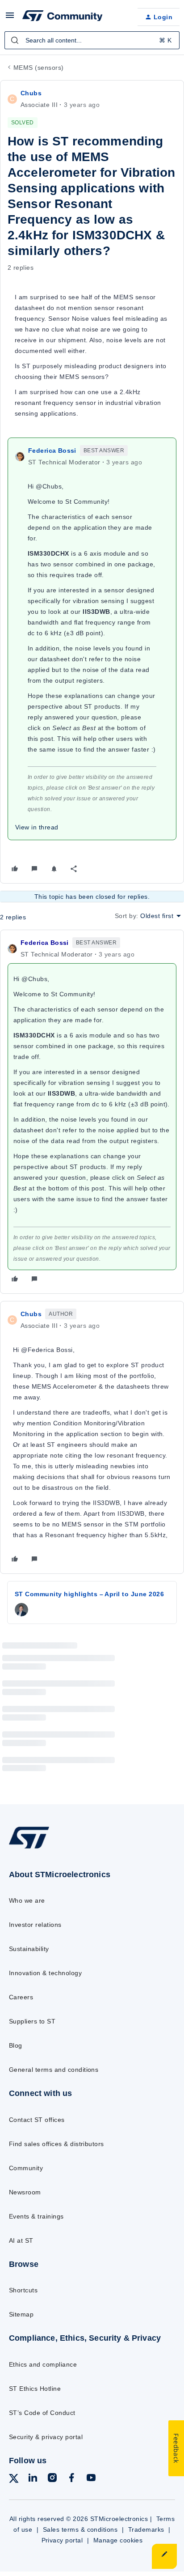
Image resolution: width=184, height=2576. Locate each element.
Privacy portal (62, 2540)
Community (26, 2168)
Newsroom (25, 2192)
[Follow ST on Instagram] (52, 2479)
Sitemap (21, 2314)
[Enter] (15, 40)
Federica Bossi (52, 451)
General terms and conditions (54, 2070)
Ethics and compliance (43, 2364)
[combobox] (92, 40)
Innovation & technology (45, 1973)
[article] (92, 1112)
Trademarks (146, 2529)
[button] (10, 18)
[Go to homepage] (29, 1848)
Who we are (27, 1900)
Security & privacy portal (46, 2437)
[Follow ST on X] (14, 2480)
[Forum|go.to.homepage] (63, 17)
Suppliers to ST (32, 2021)
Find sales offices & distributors (56, 2144)
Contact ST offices (37, 2120)
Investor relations (35, 1925)
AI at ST (21, 2240)
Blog (16, 2045)
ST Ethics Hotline (35, 2389)
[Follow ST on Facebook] (71, 2479)
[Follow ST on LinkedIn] (33, 2479)
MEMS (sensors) (39, 68)
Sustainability (29, 1949)
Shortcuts (23, 2290)
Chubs (31, 93)
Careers (21, 1997)
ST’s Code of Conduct (42, 2413)
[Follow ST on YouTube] (91, 2479)
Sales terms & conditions (80, 2529)
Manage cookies (118, 2540)
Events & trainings (36, 2216)
